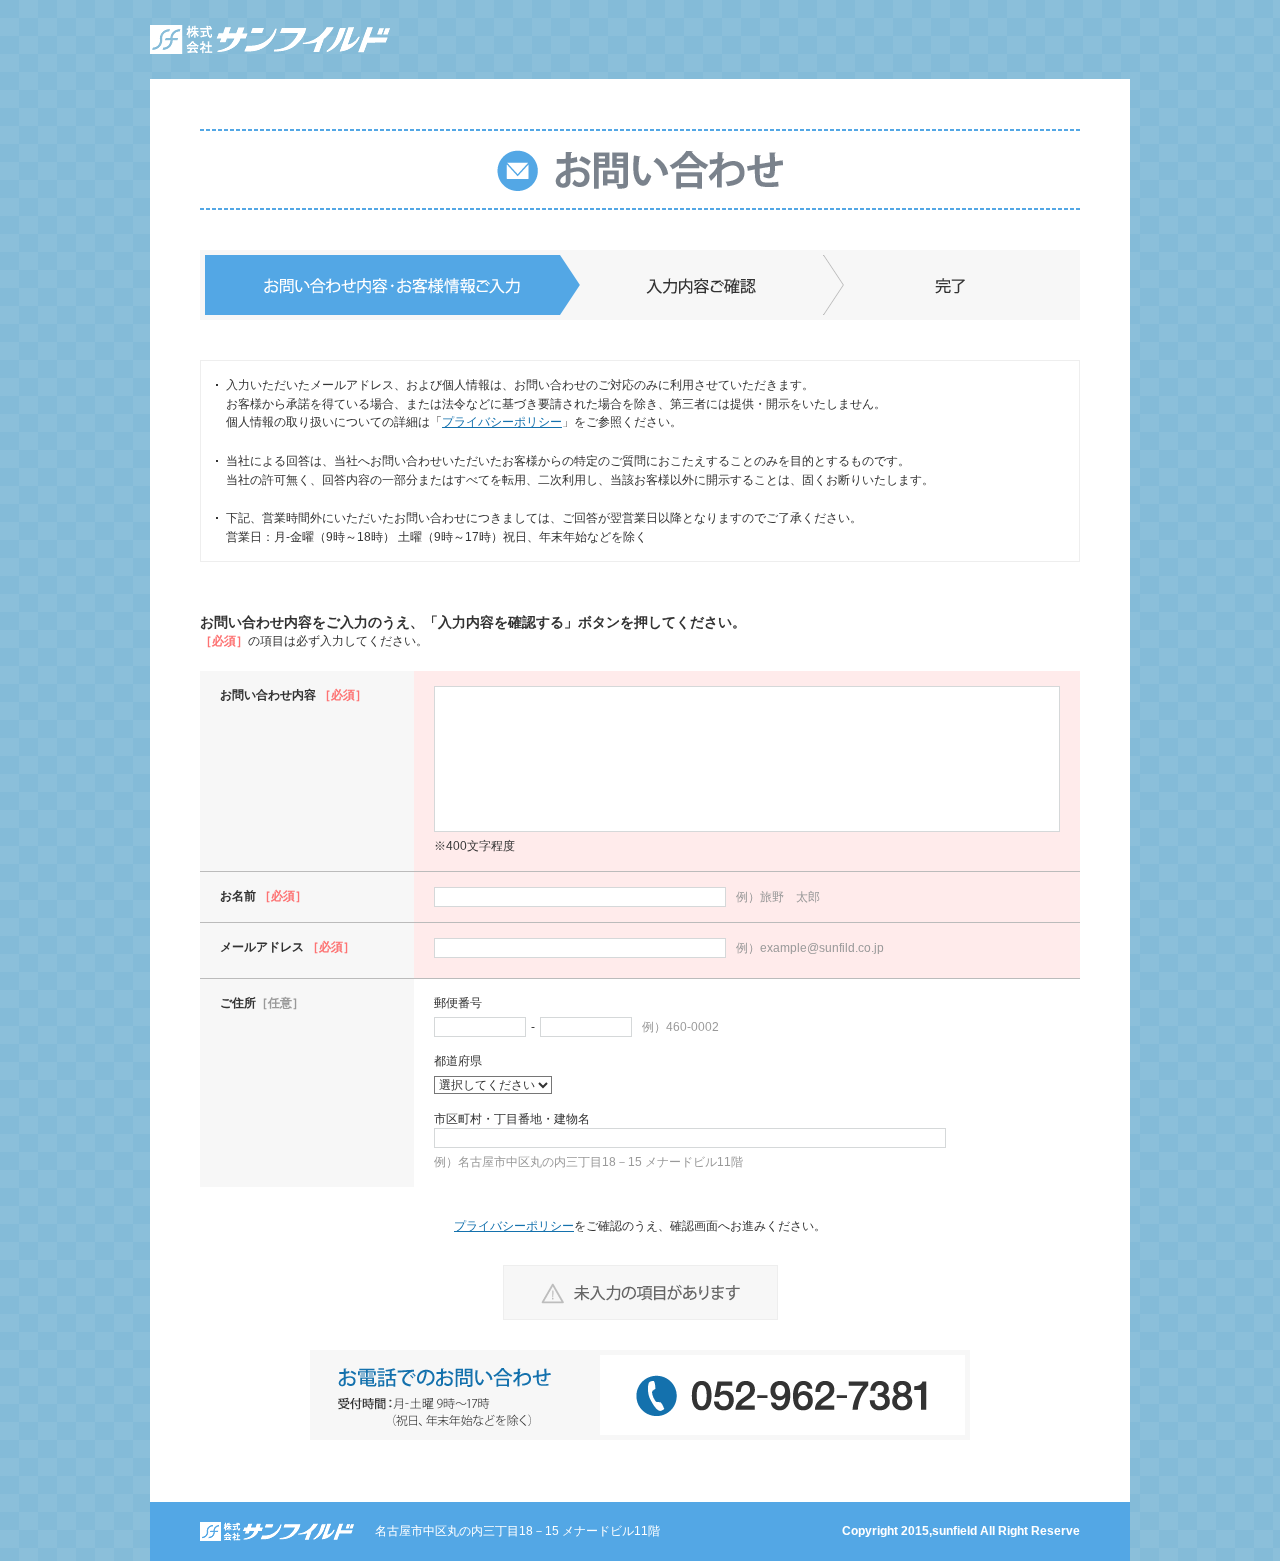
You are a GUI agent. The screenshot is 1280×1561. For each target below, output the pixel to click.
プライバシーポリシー (502, 422)
